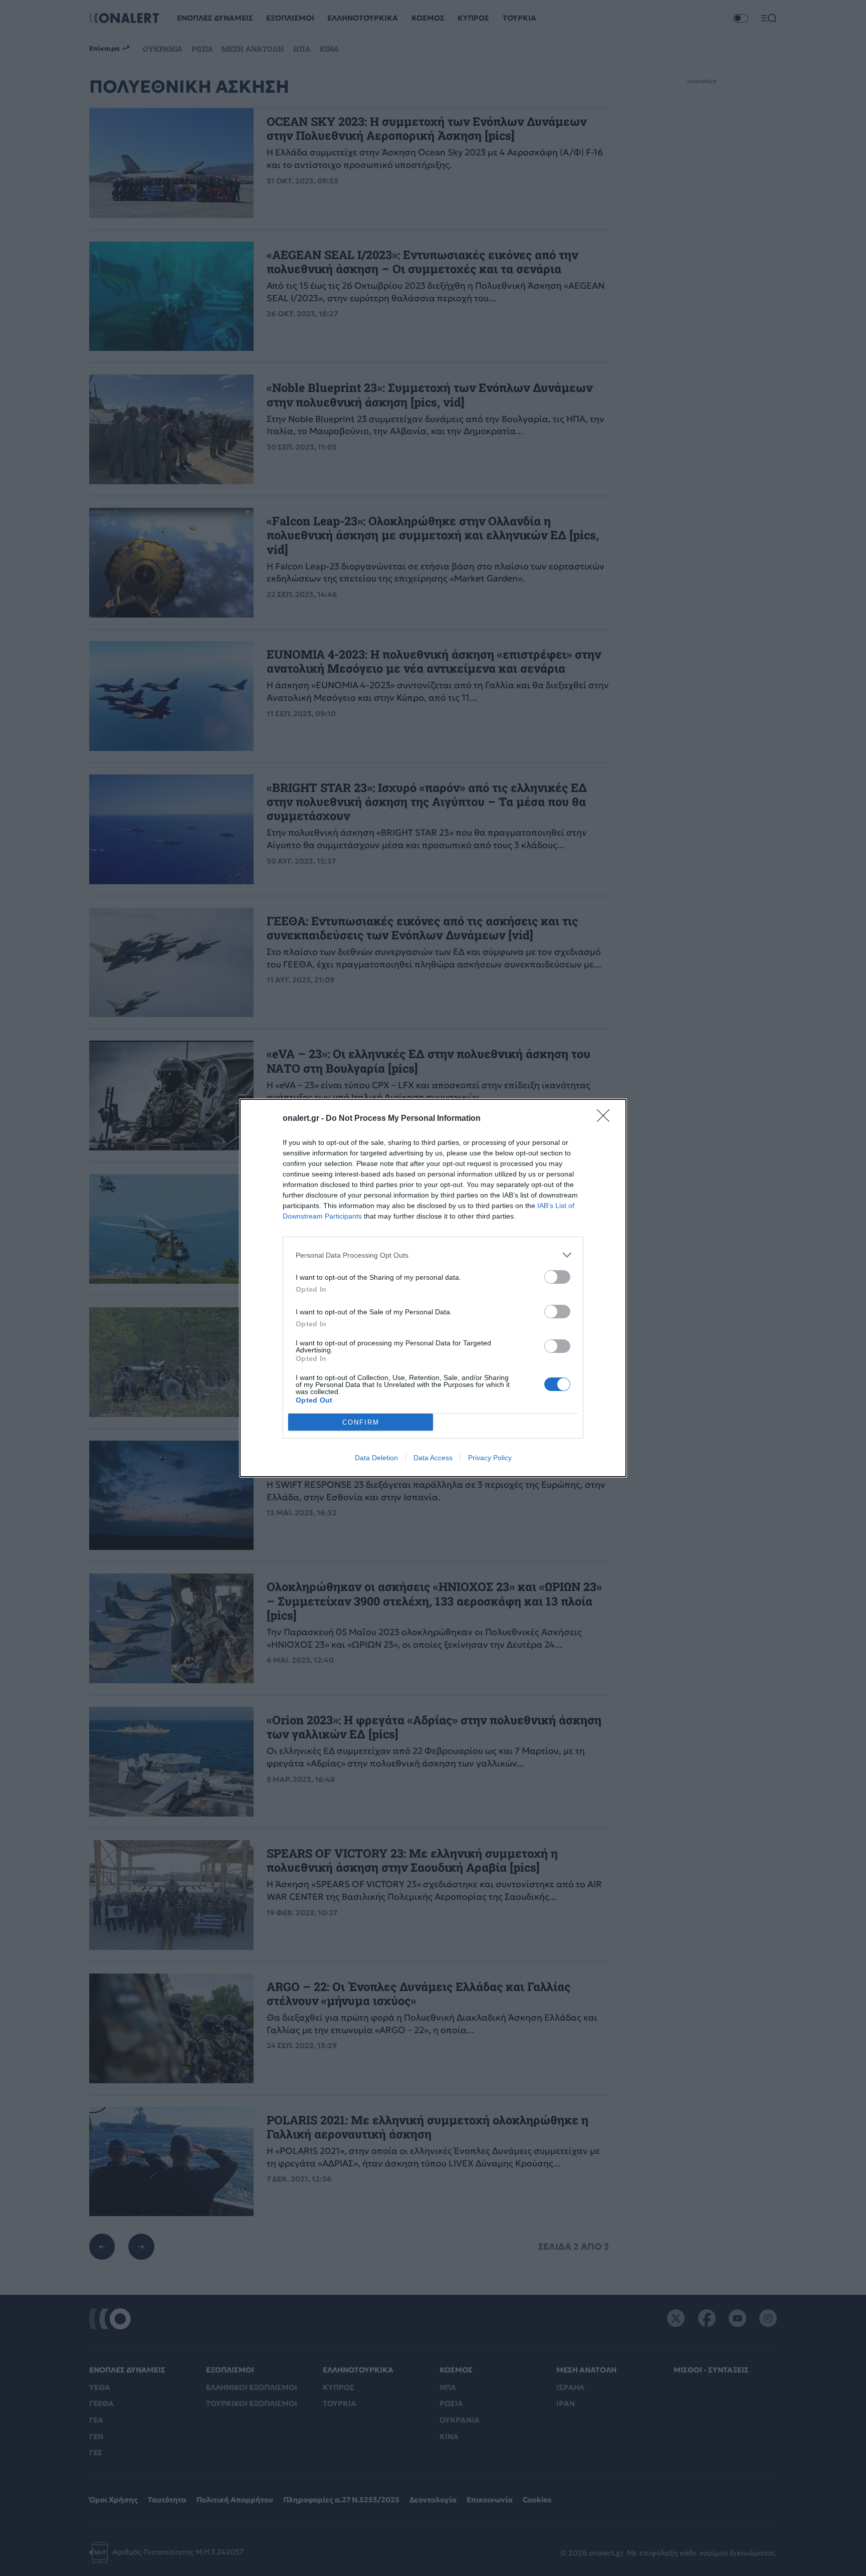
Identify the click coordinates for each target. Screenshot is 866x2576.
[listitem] (433, 1255)
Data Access (433, 1458)
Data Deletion (376, 1458)
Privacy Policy (490, 1458)
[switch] (557, 1277)
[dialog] (433, 1288)
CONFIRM (361, 1422)
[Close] (606, 1119)
